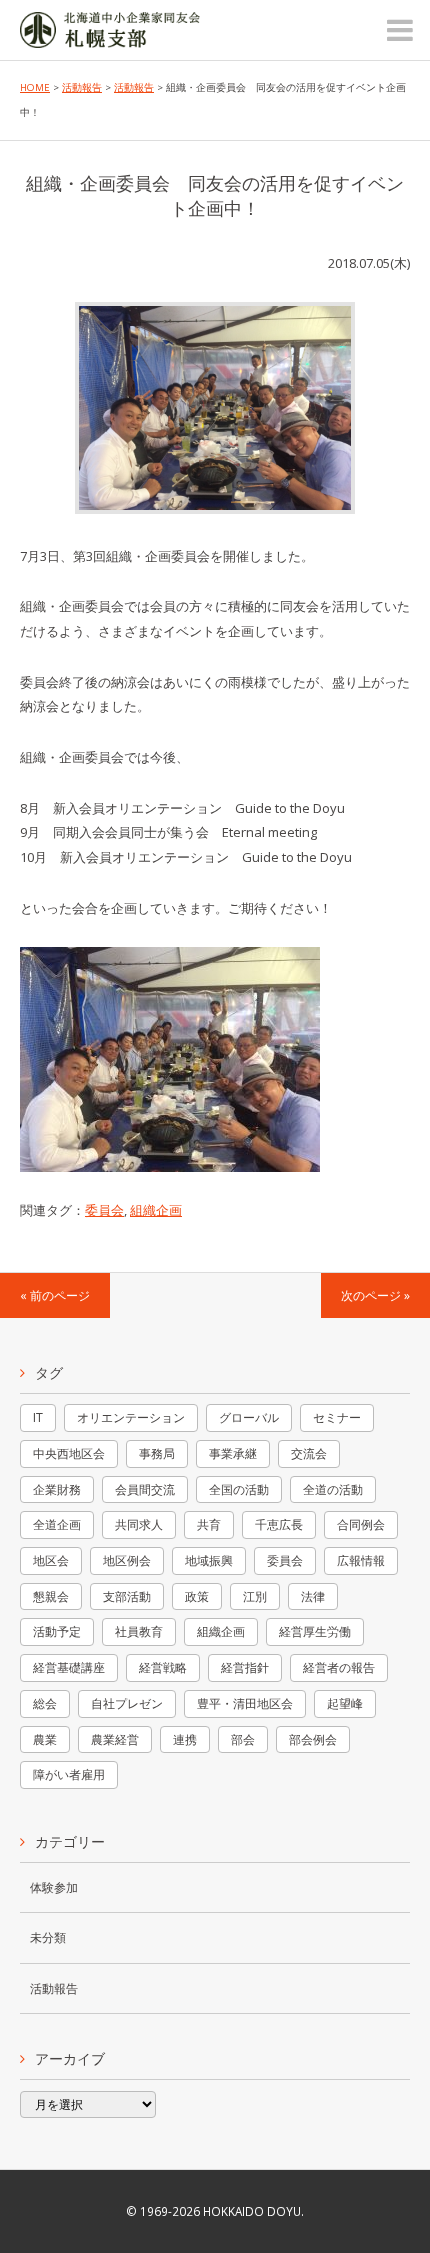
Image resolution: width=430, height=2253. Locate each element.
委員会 (104, 1210)
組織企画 (156, 1210)
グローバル (249, 1417)
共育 (209, 1524)
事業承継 (233, 1453)
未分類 (48, 1937)
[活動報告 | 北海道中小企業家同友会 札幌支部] (110, 35)
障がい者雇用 (69, 1774)
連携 (185, 1739)
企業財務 (57, 1489)
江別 (255, 1596)
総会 (45, 1703)
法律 (313, 1596)
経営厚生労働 (315, 1631)
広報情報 (361, 1560)
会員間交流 (145, 1489)
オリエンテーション (131, 1417)
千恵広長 (279, 1524)
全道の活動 (333, 1489)
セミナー (337, 1417)
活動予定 (57, 1631)
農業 (45, 1739)
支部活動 (127, 1596)
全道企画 (57, 1524)
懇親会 (51, 1596)
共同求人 (139, 1524)
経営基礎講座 (69, 1667)
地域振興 (209, 1560)
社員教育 (139, 1631)
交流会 (309, 1453)
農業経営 (115, 1739)
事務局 (157, 1453)
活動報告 (82, 87)
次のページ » (375, 1295)
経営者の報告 (339, 1667)
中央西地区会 (69, 1453)
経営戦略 (163, 1667)
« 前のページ (55, 1295)
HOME (35, 87)
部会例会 (313, 1739)
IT (38, 1417)
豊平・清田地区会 (245, 1703)
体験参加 (54, 1887)
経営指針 (245, 1667)
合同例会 (361, 1524)
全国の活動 (239, 1489)
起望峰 (345, 1703)
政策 (197, 1596)
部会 (243, 1739)
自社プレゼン (127, 1703)
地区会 (51, 1560)
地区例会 (127, 1560)
